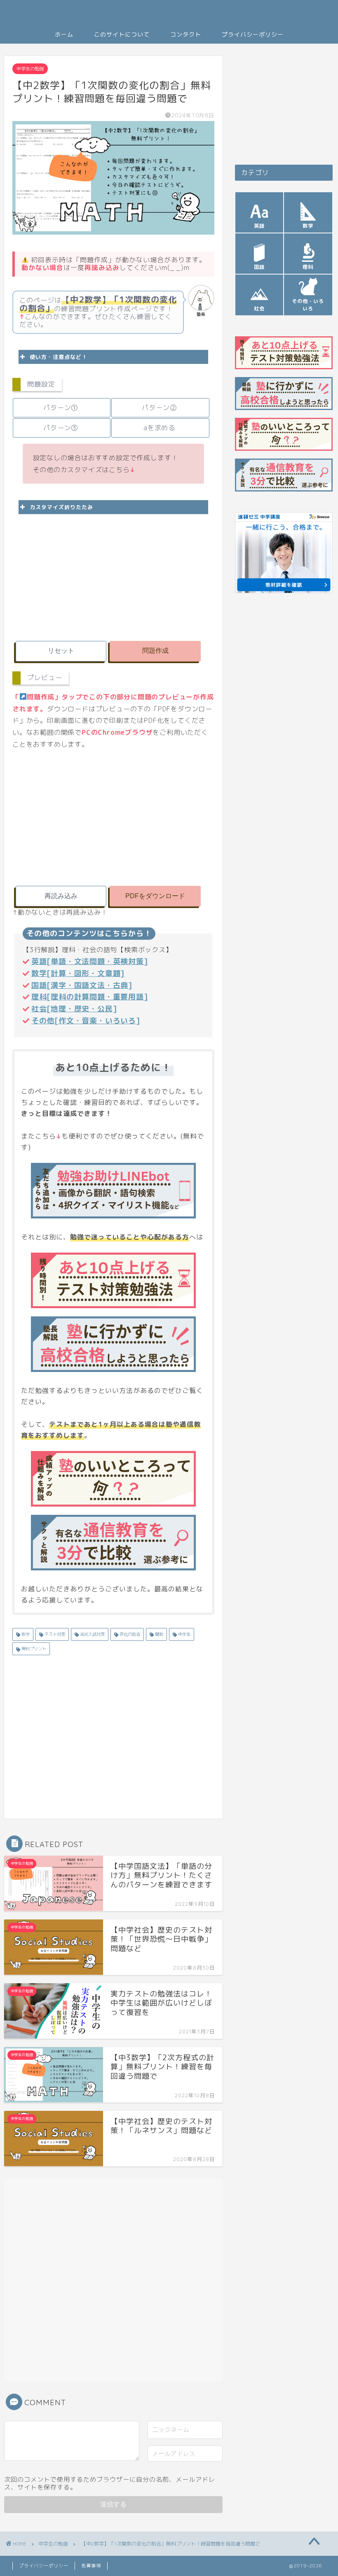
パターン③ (61, 428)
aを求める (159, 428)
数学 (25, 1634)
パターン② (159, 408)
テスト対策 (54, 1634)
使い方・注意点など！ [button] (59, 357)
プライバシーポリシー (253, 35)
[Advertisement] (113, 576)
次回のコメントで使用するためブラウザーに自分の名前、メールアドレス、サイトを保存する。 (110, 2483)
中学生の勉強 (30, 69)
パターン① (61, 408)
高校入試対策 (92, 1634)
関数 (158, 1634)
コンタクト (186, 35)
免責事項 (91, 2566)
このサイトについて (122, 35)
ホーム (64, 35)
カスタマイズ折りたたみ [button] (61, 507)
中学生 (184, 1634)
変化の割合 (129, 1634)
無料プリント (33, 1649)
